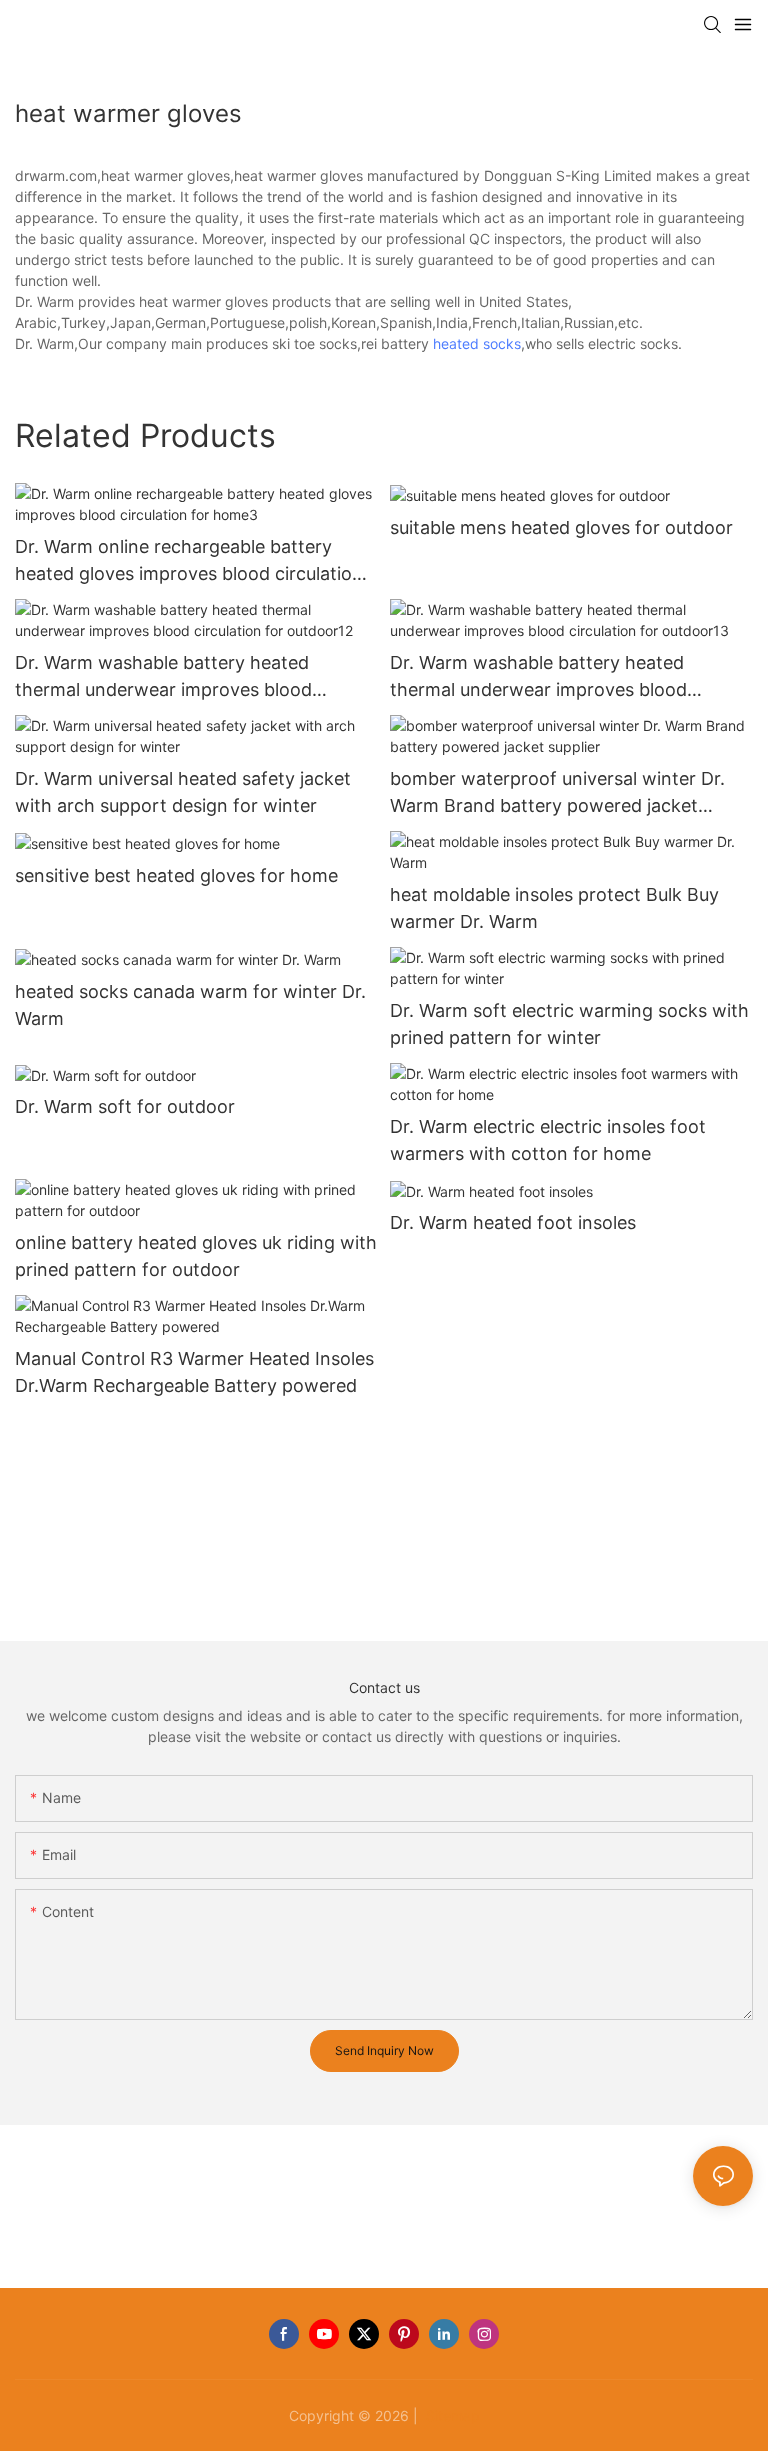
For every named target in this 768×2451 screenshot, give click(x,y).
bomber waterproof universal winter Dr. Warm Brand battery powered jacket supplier (557, 793)
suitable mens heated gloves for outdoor (561, 527)
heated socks (477, 343)
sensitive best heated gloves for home (176, 875)
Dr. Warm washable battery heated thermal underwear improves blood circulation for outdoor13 (538, 677)
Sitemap (451, 2415)
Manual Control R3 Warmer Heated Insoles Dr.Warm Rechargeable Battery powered (194, 1372)
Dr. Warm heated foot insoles (513, 1222)
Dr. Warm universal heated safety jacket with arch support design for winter (183, 792)
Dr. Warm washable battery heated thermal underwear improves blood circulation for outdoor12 (163, 677)
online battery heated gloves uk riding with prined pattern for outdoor (196, 1256)
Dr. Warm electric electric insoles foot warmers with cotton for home (548, 1140)
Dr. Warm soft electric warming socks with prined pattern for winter (569, 1024)
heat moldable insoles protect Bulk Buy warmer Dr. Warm (554, 908)
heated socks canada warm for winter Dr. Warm (190, 1005)
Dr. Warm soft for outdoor (125, 1106)
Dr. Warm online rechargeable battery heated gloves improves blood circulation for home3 (189, 561)
